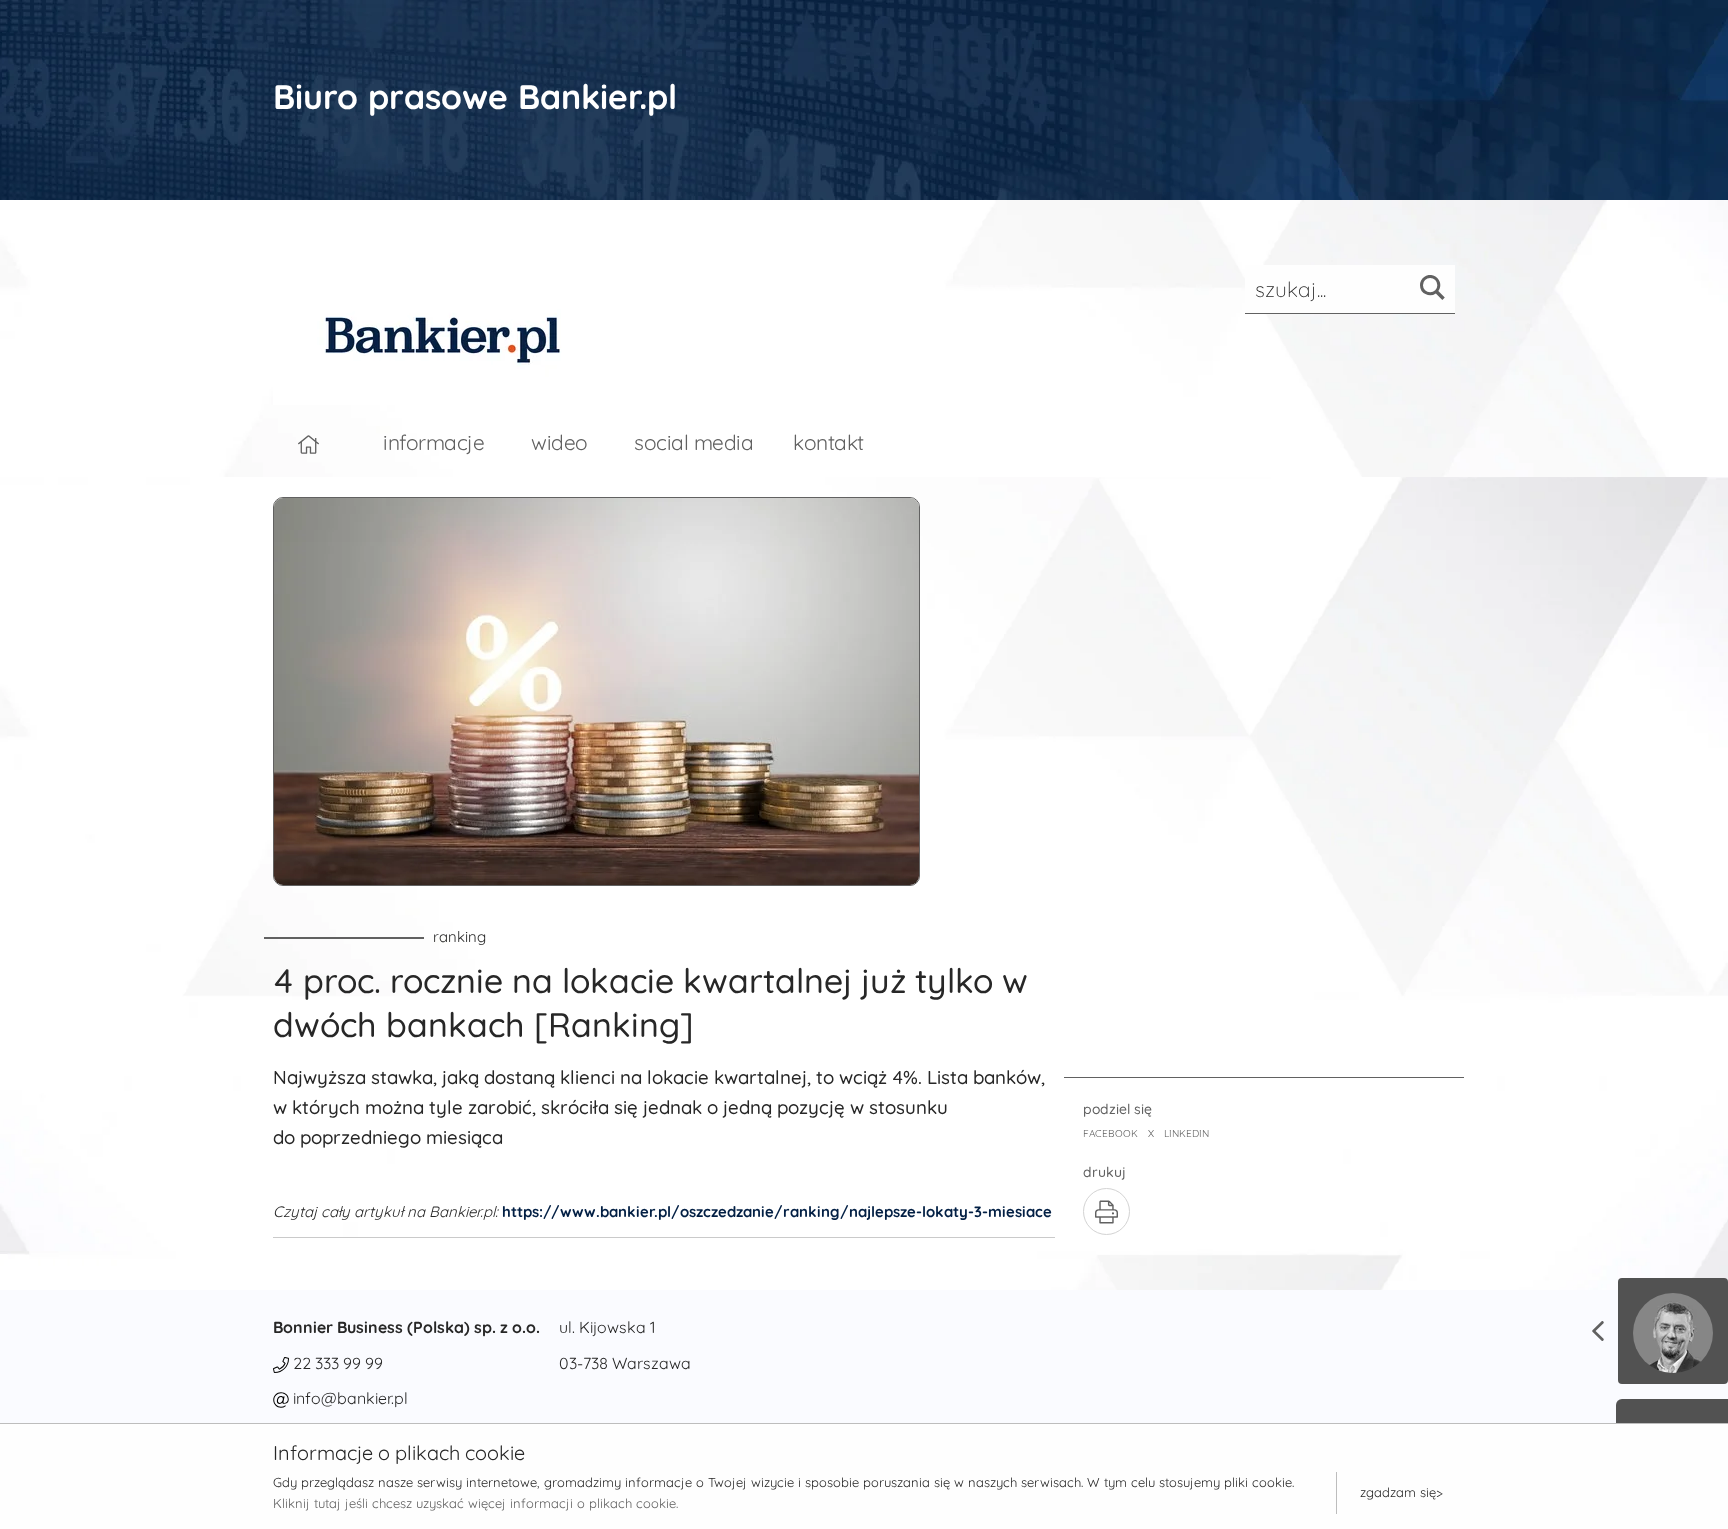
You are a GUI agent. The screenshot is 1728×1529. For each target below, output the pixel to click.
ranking (459, 936)
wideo (559, 442)
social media (693, 442)
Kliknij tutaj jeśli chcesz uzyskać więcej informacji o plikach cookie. (475, 1503)
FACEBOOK (1110, 1133)
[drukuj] (1106, 1211)
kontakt (828, 442)
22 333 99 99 (338, 1363)
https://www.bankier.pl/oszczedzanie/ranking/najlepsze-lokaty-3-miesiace (777, 1211)
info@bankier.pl (350, 1398)
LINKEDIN (1186, 1133)
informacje (433, 442)
